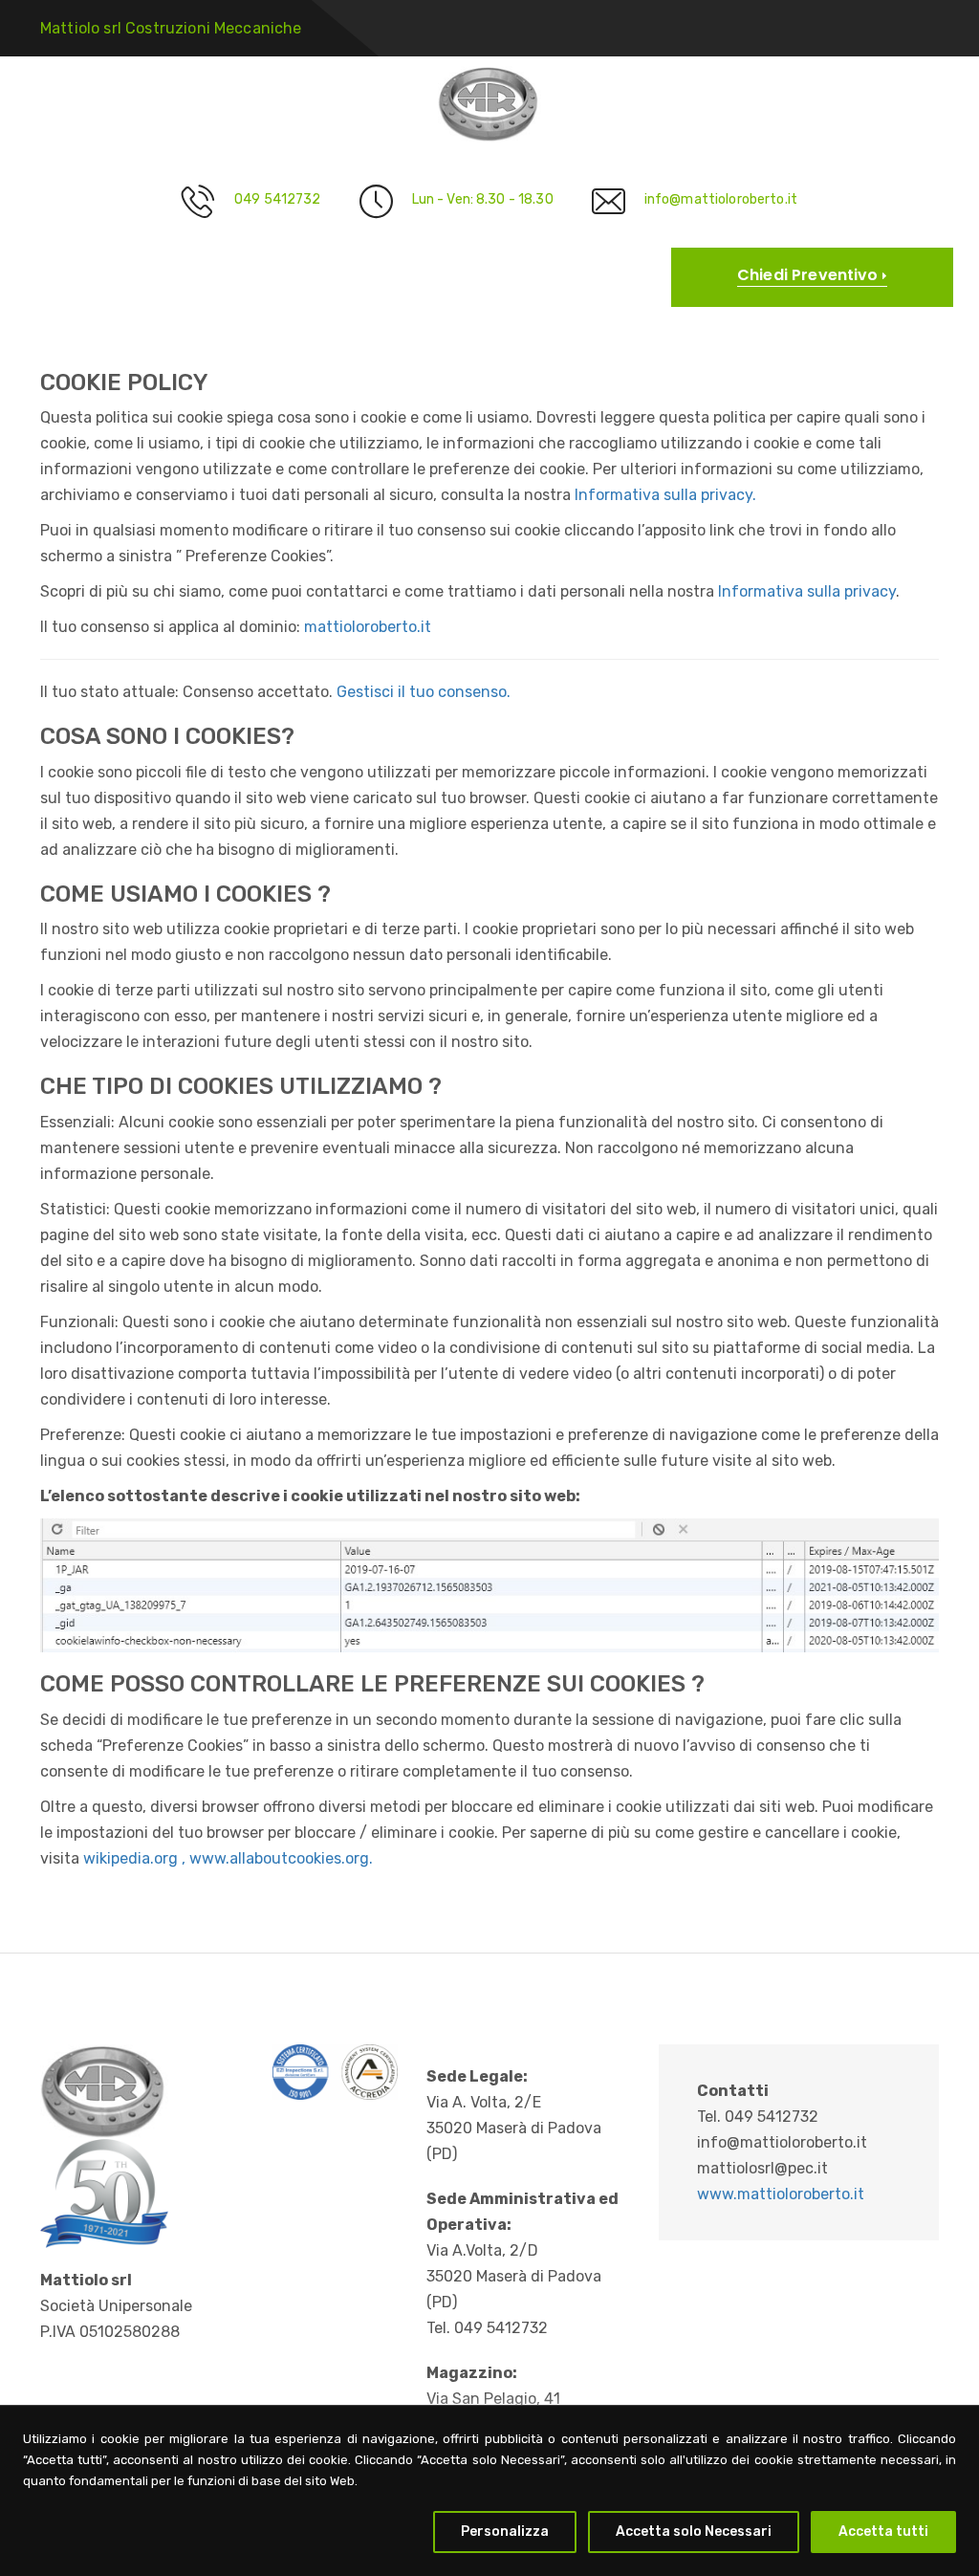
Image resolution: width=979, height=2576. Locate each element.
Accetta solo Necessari (694, 2532)
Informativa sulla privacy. (665, 495)
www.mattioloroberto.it (781, 2194)
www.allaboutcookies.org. (281, 1858)
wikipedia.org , (136, 1858)
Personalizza (505, 2532)
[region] (489, 2490)
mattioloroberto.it (368, 627)
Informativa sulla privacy (807, 591)
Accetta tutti (883, 2532)
